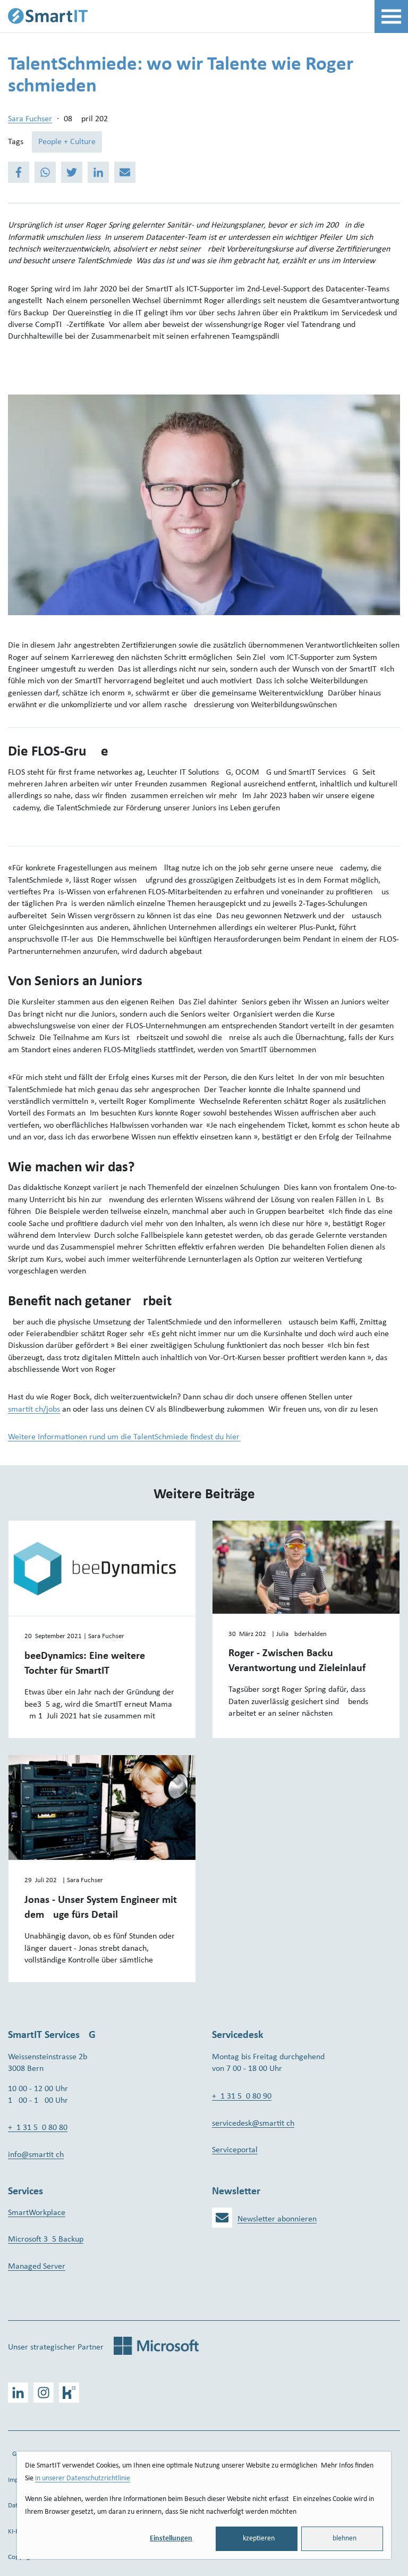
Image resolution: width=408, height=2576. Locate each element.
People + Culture (67, 142)
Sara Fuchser (30, 119)
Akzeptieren (257, 2539)
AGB (14, 2454)
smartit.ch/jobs (34, 1409)
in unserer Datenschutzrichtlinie (83, 2478)
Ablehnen (342, 2539)
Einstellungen (171, 2539)
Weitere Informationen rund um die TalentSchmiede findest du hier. (124, 1437)
